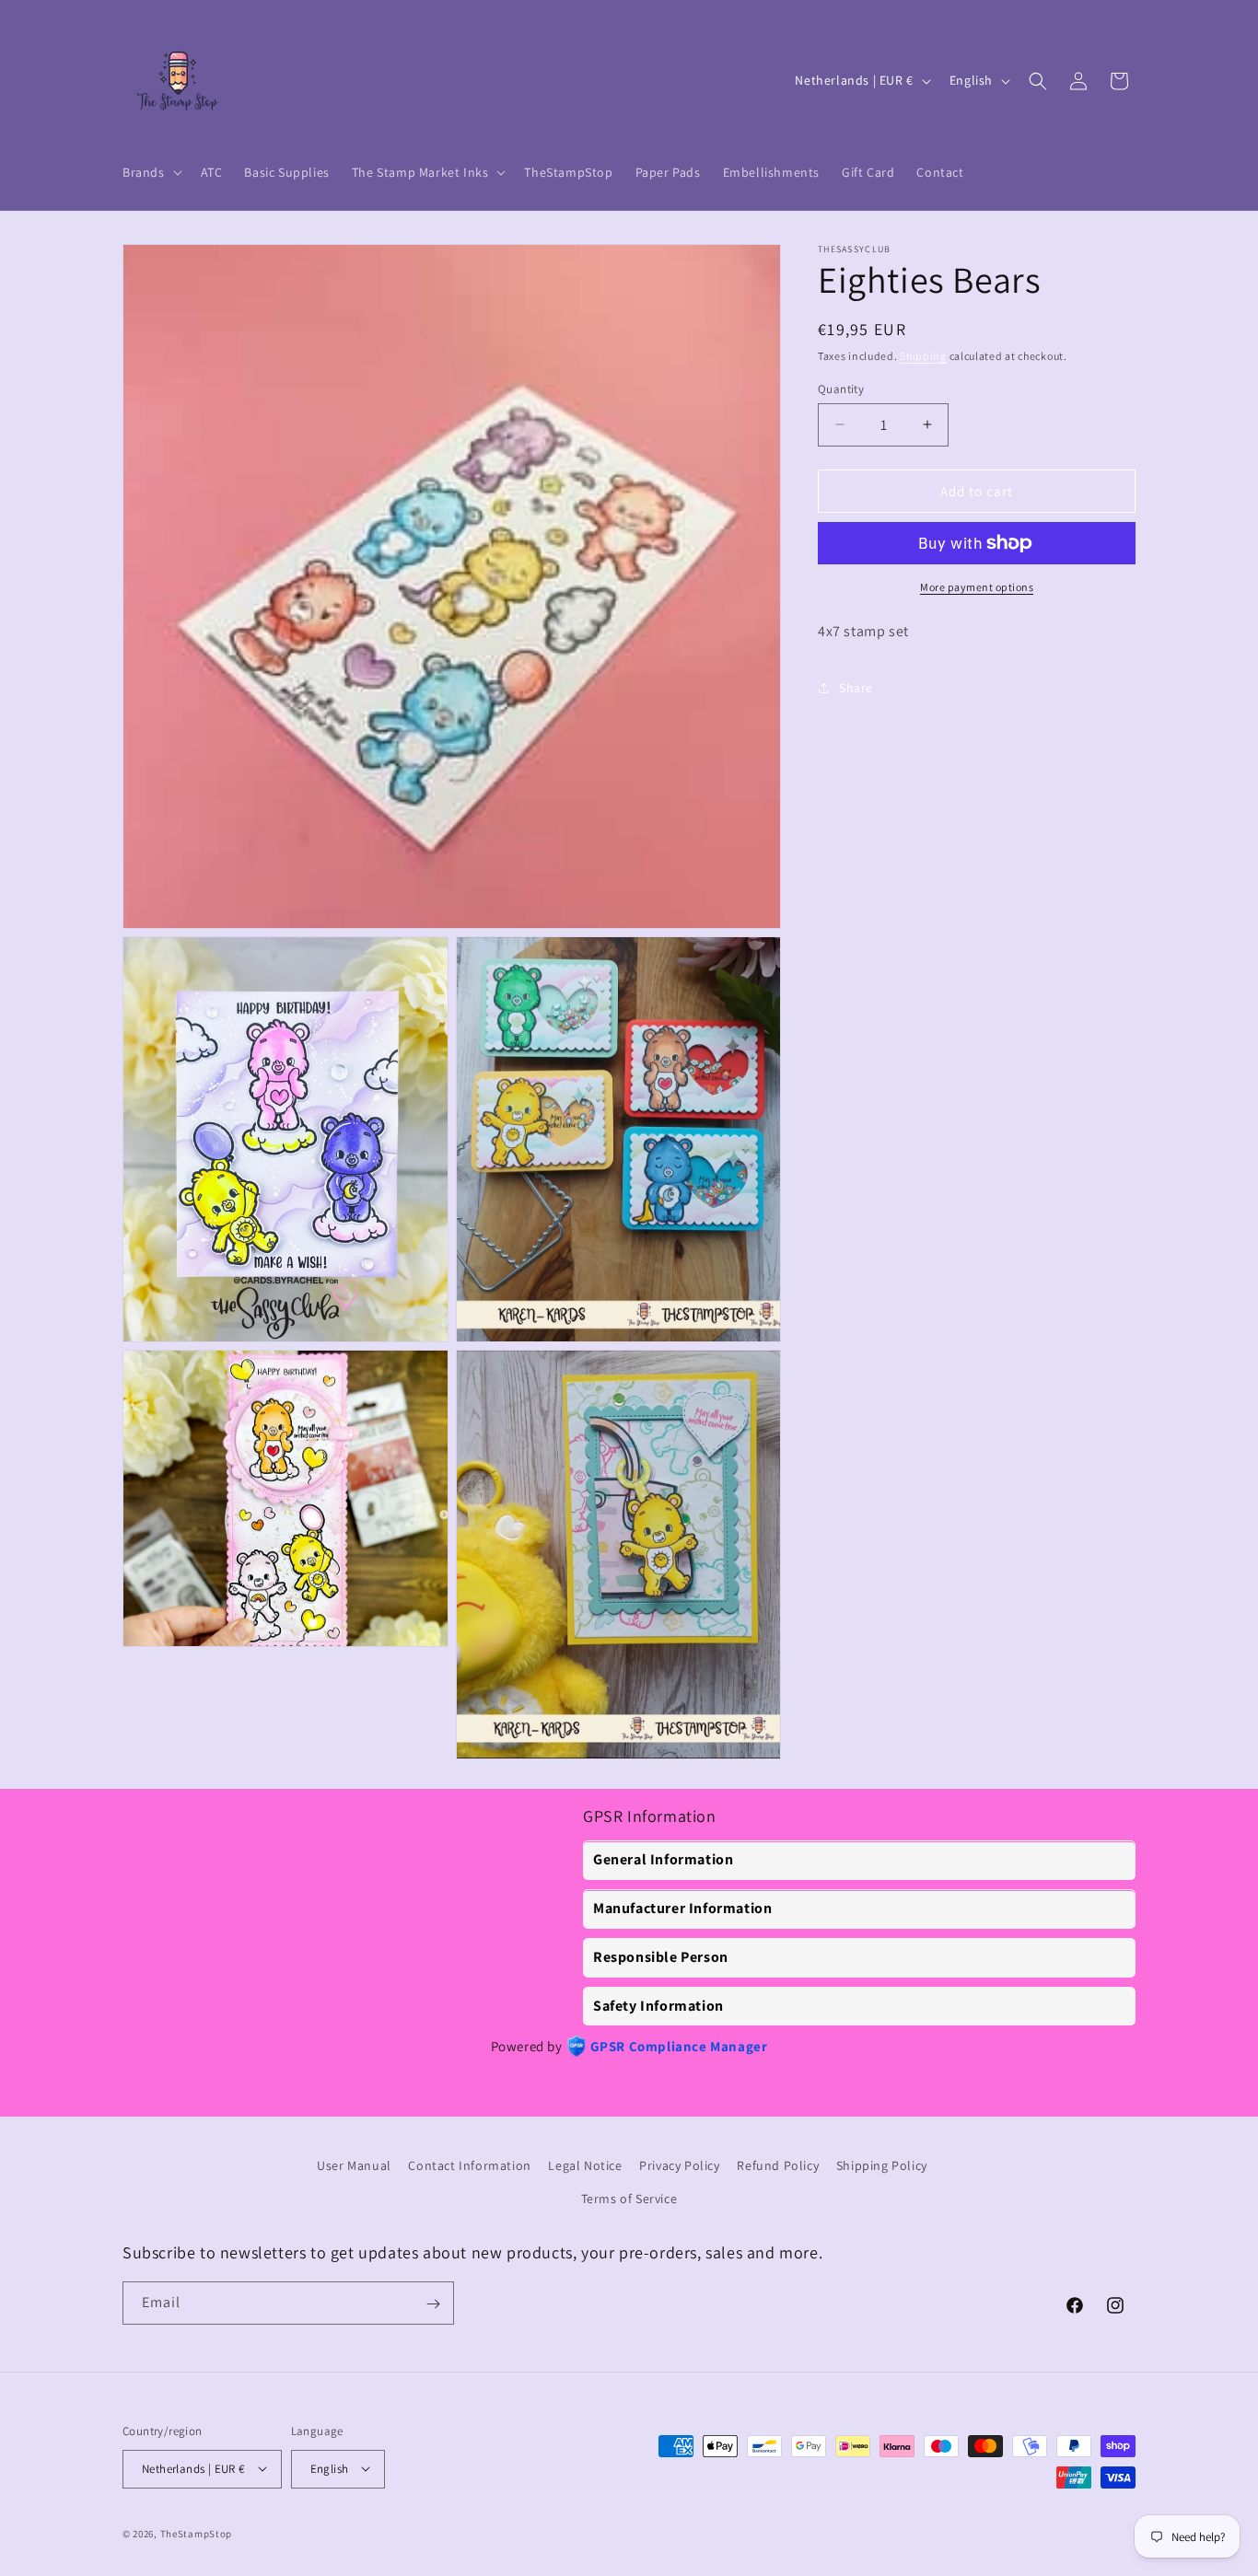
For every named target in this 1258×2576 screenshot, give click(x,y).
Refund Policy (778, 2165)
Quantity (841, 388)
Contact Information (469, 2165)
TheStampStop (196, 2533)
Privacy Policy (679, 2165)
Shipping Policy (882, 2165)
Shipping (923, 356)
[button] (151, 172)
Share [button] (856, 688)
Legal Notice (585, 2165)
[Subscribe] (433, 2304)
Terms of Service (629, 2198)
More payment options (977, 587)
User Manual (354, 2165)
